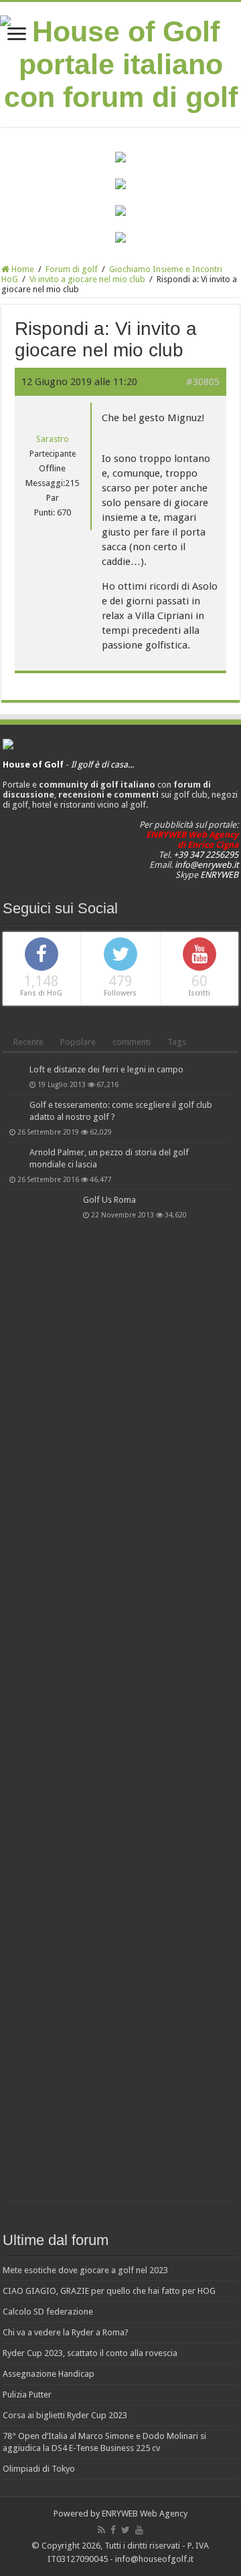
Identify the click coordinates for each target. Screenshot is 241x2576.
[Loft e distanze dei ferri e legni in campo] (16, 1070)
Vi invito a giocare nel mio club (87, 279)
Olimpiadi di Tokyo (39, 2469)
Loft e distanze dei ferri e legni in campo (106, 1069)
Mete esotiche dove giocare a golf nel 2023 (85, 2270)
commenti (132, 1042)
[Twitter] (126, 2530)
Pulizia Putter (27, 2394)
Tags (177, 1042)
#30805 (203, 382)
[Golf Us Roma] (43, 1695)
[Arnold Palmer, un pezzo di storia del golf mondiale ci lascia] (16, 1153)
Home (22, 269)
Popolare (78, 1042)
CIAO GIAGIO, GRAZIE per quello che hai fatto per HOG (109, 2291)
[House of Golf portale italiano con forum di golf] (120, 62)
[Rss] (101, 2530)
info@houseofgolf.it (154, 2559)
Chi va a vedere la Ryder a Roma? (66, 2332)
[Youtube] (139, 2530)
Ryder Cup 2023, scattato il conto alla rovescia (90, 2353)
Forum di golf (72, 269)
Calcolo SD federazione (48, 2312)
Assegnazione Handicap (49, 2374)
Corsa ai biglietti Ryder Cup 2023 (65, 2415)
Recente (28, 1042)
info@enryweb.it (207, 865)
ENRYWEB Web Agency (145, 2513)
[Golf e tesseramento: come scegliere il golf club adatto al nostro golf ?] (16, 1106)
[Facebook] (113, 2530)
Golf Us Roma (109, 1200)
